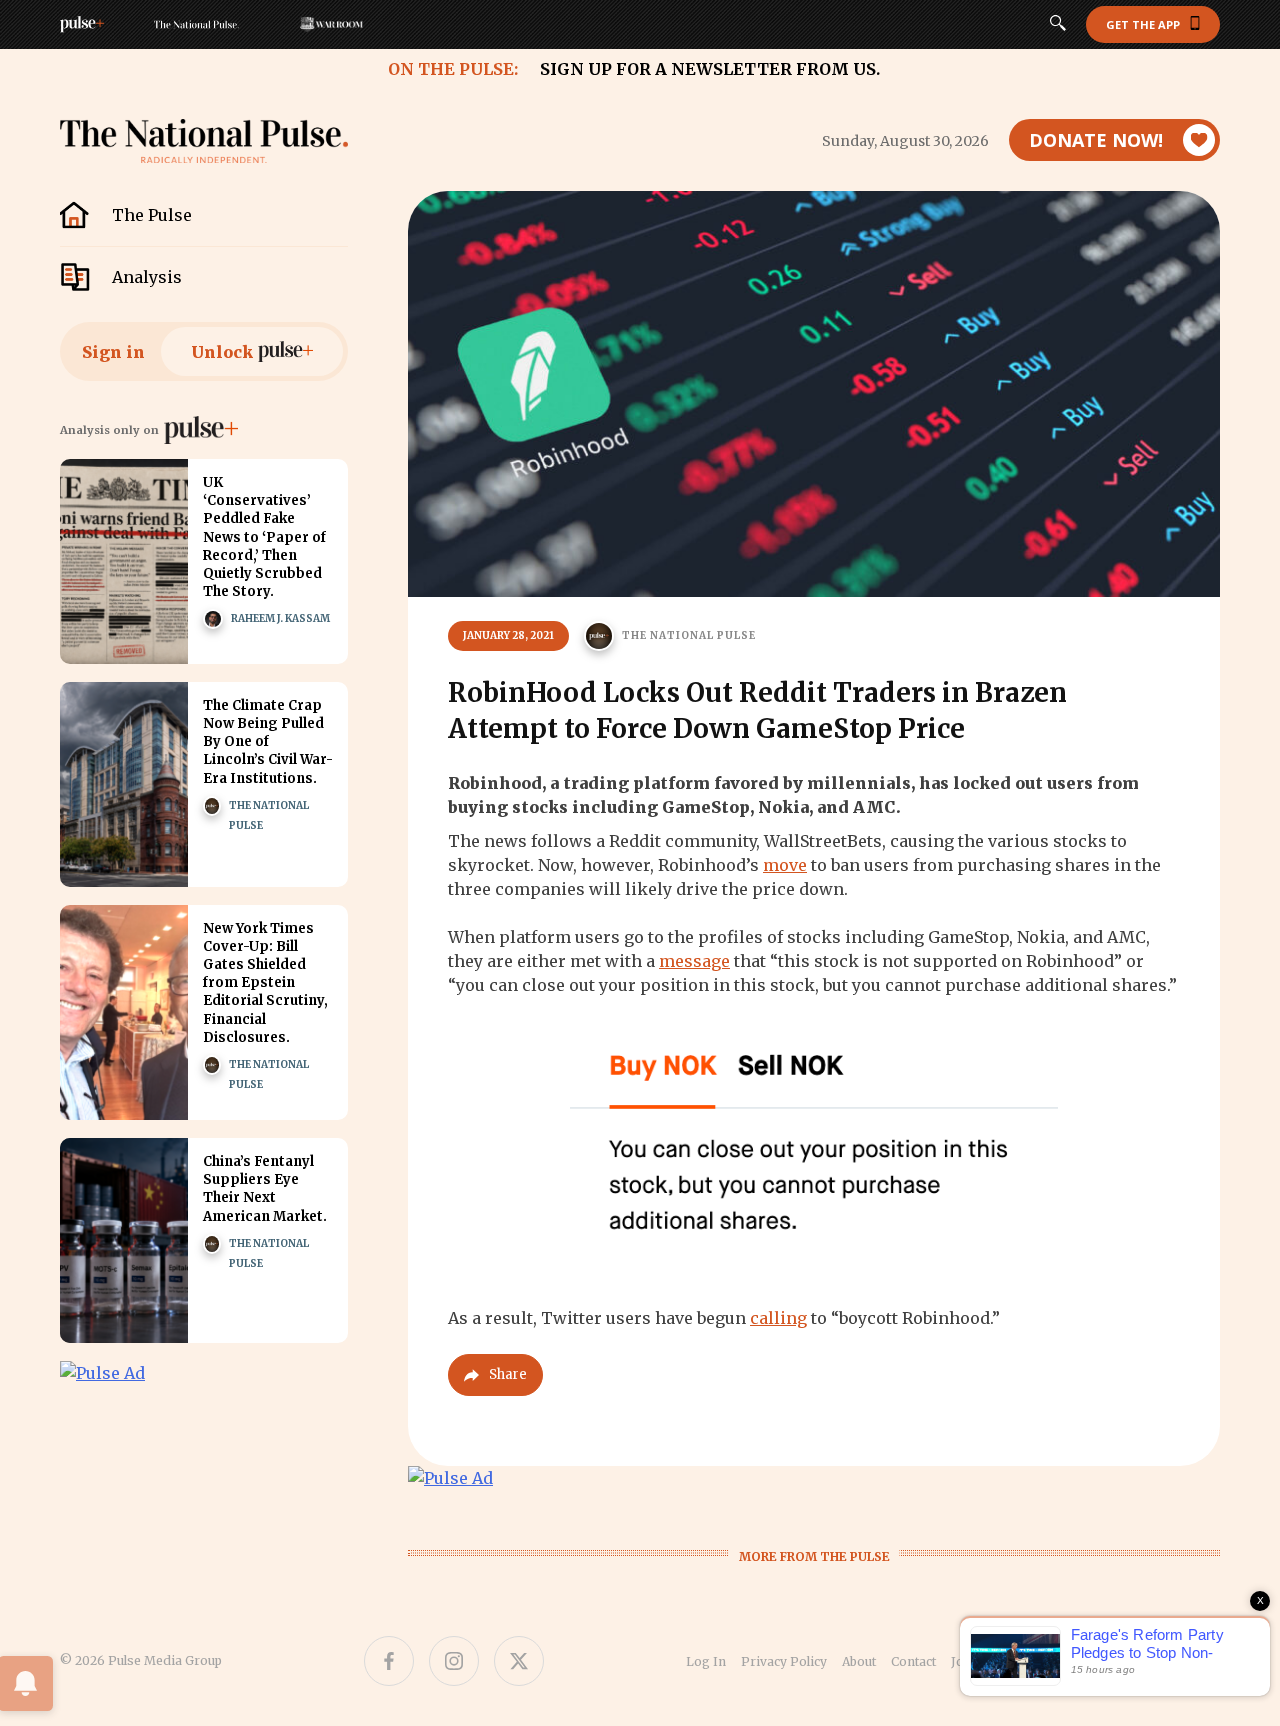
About (859, 1661)
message (694, 961)
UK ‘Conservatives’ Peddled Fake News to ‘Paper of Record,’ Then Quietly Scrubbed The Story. (264, 537)
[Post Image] (124, 561)
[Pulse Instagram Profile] (454, 1661)
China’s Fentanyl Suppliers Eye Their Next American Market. (265, 1189)
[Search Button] (1058, 25)
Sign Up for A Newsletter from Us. (710, 69)
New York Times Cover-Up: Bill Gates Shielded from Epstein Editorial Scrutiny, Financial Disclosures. (265, 983)
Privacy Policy (784, 1661)
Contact (913, 1661)
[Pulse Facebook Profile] (389, 1661)
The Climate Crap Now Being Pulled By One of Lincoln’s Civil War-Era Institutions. (268, 742)
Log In (706, 1661)
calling (778, 1318)
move (785, 865)
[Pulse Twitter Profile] (519, 1661)
